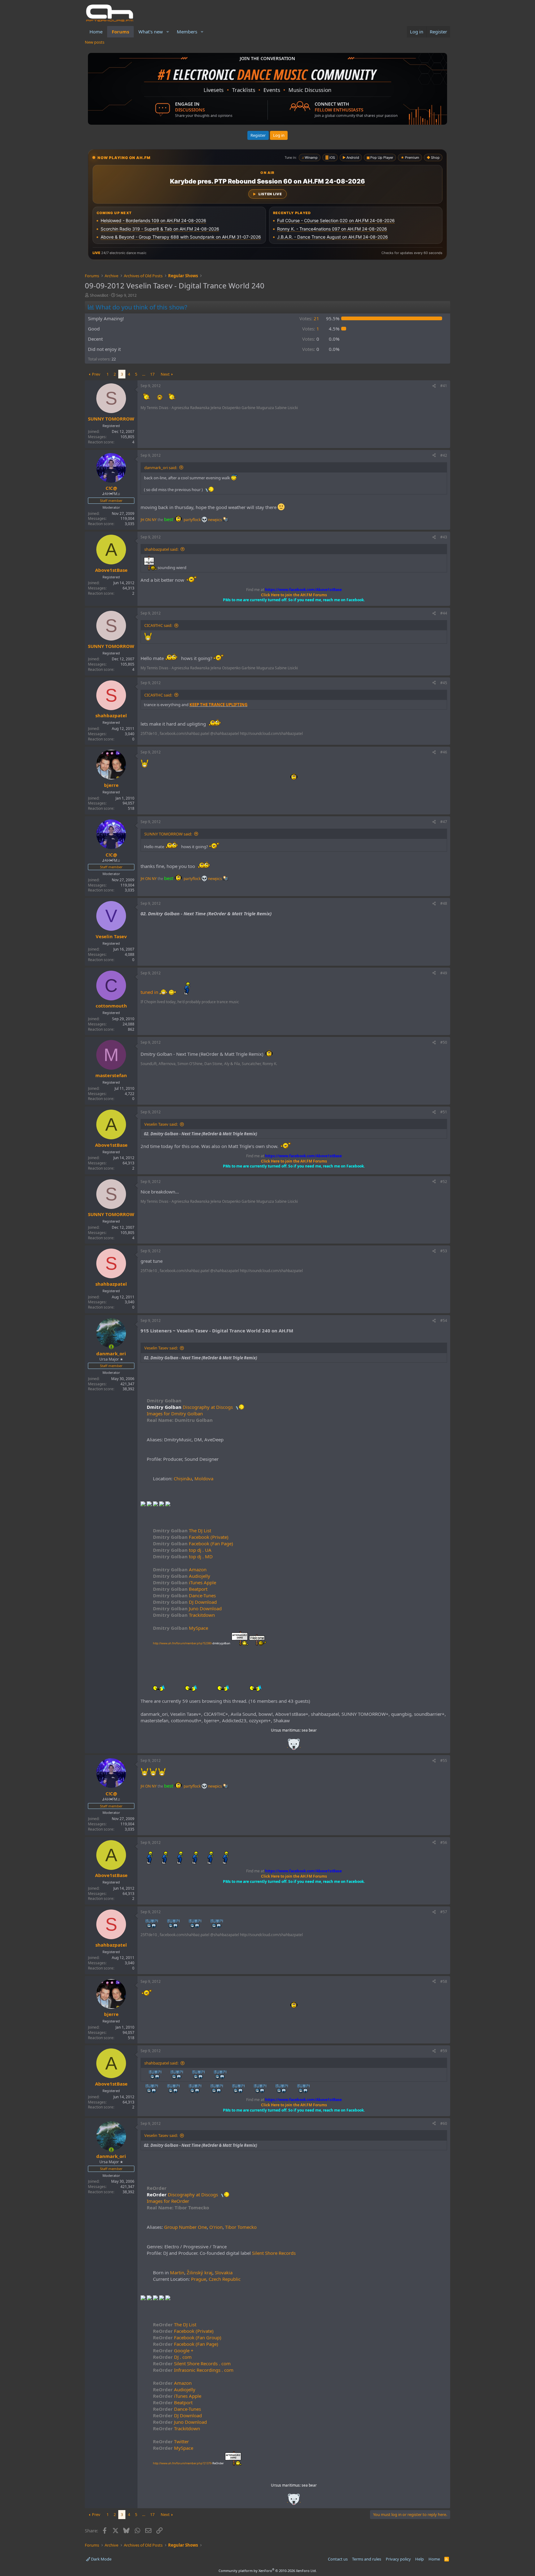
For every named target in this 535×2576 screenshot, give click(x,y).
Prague (199, 2279)
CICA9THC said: (158, 625)
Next (165, 374)
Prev (96, 374)
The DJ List (182, 1530)
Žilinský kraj (200, 2272)
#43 (444, 537)
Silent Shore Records (274, 2253)
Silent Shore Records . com (192, 2363)
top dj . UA (182, 1550)
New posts (95, 42)
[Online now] (111, 1347)
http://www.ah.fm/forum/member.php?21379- (188, 2463)
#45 (444, 683)
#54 (444, 1320)
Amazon (180, 1569)
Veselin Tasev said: (161, 1124)
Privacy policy (398, 2559)
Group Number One (185, 2227)
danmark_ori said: (161, 468)
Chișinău (183, 1478)
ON (148, 520)
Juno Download (187, 1608)
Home (96, 32)
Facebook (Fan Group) (187, 2337)
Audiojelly (182, 1576)
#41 (444, 386)
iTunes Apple (185, 1582)
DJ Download (185, 1602)
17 (152, 374)
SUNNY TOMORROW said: (168, 834)
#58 (444, 1981)
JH (142, 520)
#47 (444, 822)
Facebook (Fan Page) (193, 1543)
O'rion (216, 2227)
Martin (177, 2272)
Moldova (204, 1478)
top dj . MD (183, 1556)
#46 (444, 752)
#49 (444, 973)
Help (420, 2559)
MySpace (181, 1628)
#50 (444, 1042)
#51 (444, 1112)
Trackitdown (184, 1615)
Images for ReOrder (168, 2201)
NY (154, 520)
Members (187, 32)
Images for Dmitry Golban (175, 1413)
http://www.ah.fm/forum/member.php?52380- (192, 1643)
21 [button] (309, 318)
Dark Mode (101, 2559)
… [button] (144, 374)
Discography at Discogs (208, 1407)
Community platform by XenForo (268, 2571)
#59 (444, 2051)
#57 (444, 1912)
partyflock (193, 520)
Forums (120, 32)
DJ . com (172, 2357)
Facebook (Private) (191, 1537)
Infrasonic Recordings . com (193, 2370)
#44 (444, 613)
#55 (444, 1760)
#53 (444, 1251)
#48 (444, 903)
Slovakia (224, 2272)
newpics (215, 520)
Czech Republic (225, 2279)
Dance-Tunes (184, 1595)
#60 (444, 2123)
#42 (444, 455)
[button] (168, 32)
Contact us (338, 2559)
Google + (173, 2350)
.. (294, 1746)
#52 (444, 1182)
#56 (444, 1842)
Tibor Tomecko (241, 2227)
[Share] (434, 386)
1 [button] (311, 329)
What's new (151, 32)
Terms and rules (367, 2559)
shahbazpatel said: (161, 549)
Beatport (180, 1589)
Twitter (171, 2441)
